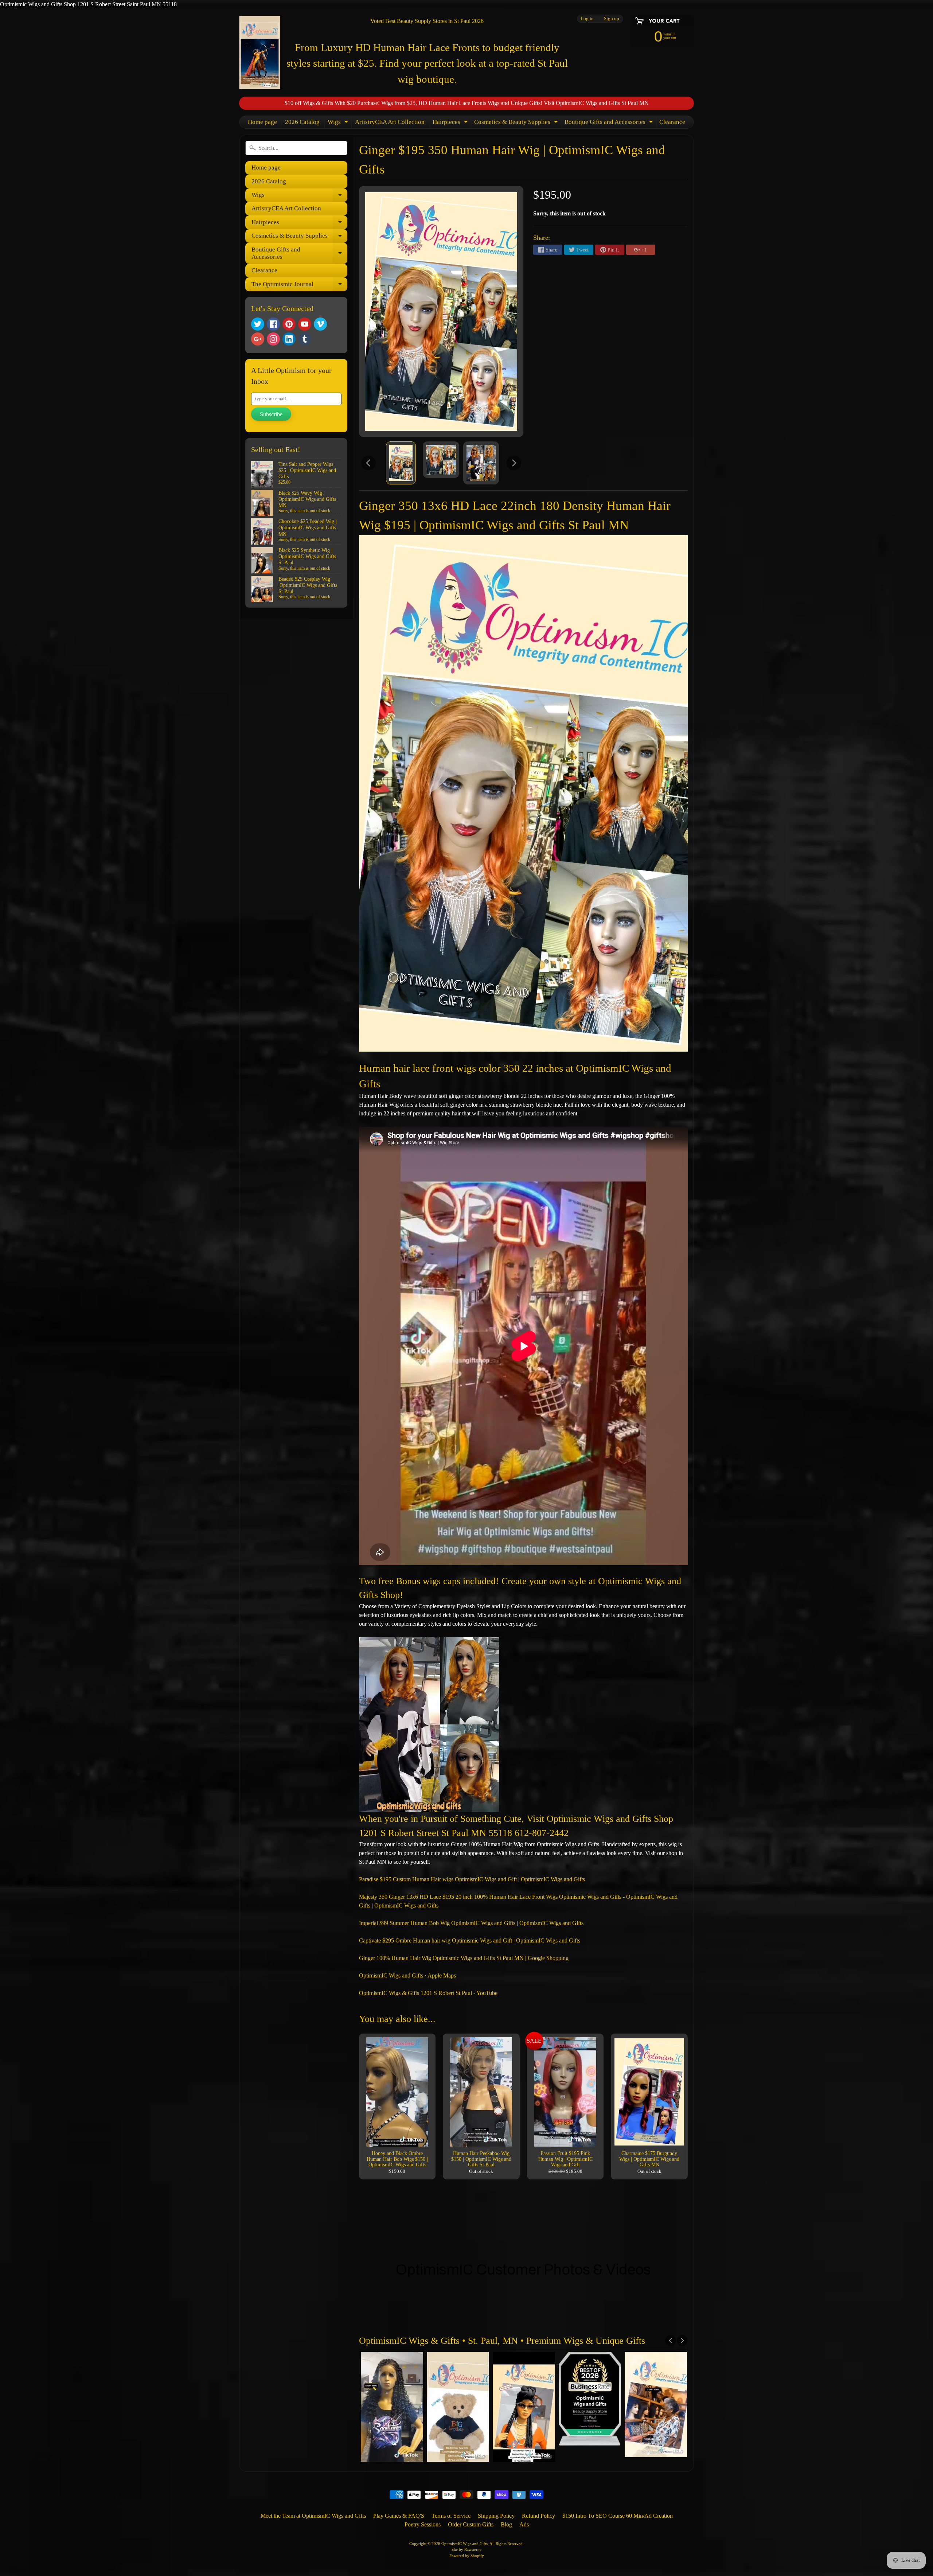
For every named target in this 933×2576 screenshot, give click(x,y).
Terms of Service (451, 2516)
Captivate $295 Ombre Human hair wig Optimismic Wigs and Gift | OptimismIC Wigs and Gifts (470, 1940)
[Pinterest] (289, 324)
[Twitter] (258, 324)
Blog (506, 2524)
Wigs (339, 123)
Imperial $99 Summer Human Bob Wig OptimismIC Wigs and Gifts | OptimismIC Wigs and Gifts (471, 1923)
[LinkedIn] (289, 339)
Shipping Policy (496, 2516)
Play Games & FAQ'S (399, 2516)
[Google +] (258, 339)
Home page (262, 122)
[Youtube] (305, 324)
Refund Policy (538, 2516)
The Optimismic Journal (299, 286)
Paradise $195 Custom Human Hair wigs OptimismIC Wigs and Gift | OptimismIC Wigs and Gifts (472, 1879)
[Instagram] (273, 339)
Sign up (612, 19)
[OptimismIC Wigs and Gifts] (260, 52)
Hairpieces (451, 123)
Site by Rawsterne (466, 2549)
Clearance (672, 122)
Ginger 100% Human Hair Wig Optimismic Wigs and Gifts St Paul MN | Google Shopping (464, 1958)
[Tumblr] (305, 339)
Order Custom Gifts (471, 2524)
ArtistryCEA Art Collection (390, 122)
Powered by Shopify (467, 2556)
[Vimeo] (320, 324)
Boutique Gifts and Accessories (610, 123)
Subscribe (271, 414)
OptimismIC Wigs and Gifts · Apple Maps (407, 1975)
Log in (587, 19)
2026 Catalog (302, 122)
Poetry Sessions (423, 2524)
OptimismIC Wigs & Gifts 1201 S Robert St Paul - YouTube (428, 1993)
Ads (524, 2524)
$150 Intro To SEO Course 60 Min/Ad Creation (618, 2516)
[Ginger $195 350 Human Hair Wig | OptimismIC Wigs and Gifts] (401, 463)
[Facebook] (273, 324)
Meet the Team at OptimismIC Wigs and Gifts (313, 2516)
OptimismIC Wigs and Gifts (464, 2544)
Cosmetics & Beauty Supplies (517, 123)
